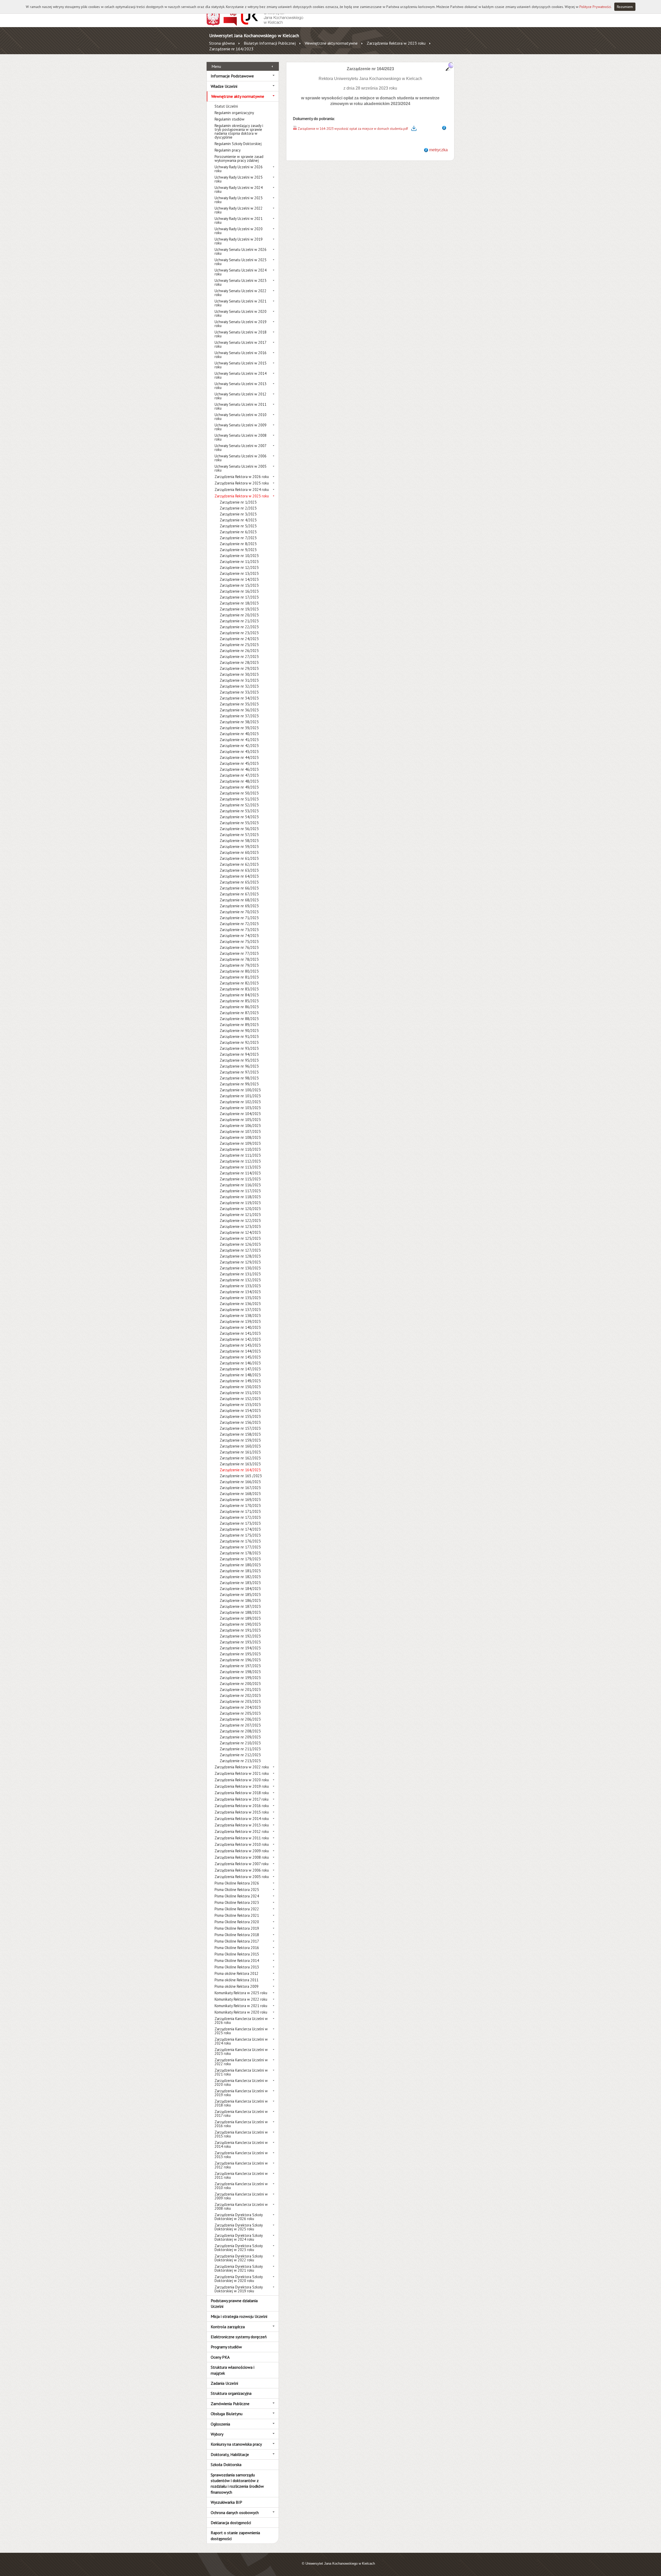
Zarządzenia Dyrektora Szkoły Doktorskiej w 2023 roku (239, 2248)
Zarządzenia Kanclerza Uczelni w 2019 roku (241, 2093)
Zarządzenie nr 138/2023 (240, 1315)
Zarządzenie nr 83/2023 (239, 989)
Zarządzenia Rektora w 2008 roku (242, 1857)
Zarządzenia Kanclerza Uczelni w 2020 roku (241, 2082)
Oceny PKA (220, 2357)
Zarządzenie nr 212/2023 (240, 1755)
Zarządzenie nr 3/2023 (238, 514)
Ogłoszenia (220, 2424)
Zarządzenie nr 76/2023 (239, 947)
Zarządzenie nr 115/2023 (240, 1179)
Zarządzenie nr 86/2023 (239, 1007)
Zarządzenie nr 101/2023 (240, 1096)
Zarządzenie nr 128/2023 (240, 1256)
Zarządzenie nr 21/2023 (239, 621)
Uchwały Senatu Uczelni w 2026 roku (241, 251)
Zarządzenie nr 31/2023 (239, 680)
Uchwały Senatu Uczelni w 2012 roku (241, 396)
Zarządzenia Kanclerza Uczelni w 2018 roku (241, 2103)
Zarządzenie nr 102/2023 (240, 1102)
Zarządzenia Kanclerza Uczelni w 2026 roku (241, 2021)
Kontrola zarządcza (228, 2327)
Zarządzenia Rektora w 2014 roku (242, 1819)
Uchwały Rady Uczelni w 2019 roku (239, 241)
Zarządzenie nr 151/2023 (240, 1393)
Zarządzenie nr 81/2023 (239, 977)
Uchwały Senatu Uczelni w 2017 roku (240, 344)
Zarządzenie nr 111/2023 (240, 1155)
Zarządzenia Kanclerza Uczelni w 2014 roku (241, 2144)
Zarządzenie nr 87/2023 (239, 1013)
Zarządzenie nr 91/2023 (239, 1036)
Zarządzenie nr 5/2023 (238, 526)
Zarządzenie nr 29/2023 (239, 668)
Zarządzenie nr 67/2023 (239, 894)
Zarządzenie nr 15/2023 (239, 585)
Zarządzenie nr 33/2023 (239, 692)
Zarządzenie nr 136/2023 (240, 1304)
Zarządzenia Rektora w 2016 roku (242, 1806)
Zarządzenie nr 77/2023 (239, 953)
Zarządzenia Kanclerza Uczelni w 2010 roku (241, 2186)
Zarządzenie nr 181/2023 (240, 1571)
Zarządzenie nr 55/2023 (239, 823)
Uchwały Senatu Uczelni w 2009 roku (241, 427)
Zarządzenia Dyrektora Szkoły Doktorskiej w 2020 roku (239, 2279)
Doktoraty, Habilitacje (230, 2454)
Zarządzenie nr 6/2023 (238, 532)
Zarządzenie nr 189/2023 (240, 1618)
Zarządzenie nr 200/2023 (240, 1684)
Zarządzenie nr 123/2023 (240, 1226)
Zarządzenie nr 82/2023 (239, 983)
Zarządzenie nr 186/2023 (240, 1600)
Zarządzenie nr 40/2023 (239, 734)
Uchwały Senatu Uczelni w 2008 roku (241, 437)
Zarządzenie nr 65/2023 (239, 882)
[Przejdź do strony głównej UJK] (272, 24)
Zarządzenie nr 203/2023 (240, 1701)
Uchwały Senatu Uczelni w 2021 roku (241, 303)
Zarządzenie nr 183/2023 (240, 1583)
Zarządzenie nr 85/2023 (239, 1001)
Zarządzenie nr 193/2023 (240, 1642)
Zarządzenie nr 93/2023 (239, 1048)
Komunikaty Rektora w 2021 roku (241, 2006)
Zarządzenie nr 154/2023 (240, 1410)
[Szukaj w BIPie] (450, 66)
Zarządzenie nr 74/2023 (239, 936)
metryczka (438, 150)
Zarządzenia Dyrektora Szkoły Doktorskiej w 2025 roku (239, 2227)
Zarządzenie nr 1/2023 (238, 502)
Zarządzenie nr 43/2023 (239, 752)
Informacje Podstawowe (232, 76)
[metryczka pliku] (444, 129)
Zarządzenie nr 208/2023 (240, 1731)
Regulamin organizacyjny (234, 113)
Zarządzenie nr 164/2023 (231, 49)
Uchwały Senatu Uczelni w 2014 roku (241, 375)
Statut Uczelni (226, 106)
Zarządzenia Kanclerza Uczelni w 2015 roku (241, 2134)
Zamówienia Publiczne (230, 2404)
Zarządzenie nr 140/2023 (240, 1327)
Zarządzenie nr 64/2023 (239, 876)
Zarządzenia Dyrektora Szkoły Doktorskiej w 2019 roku (239, 2289)
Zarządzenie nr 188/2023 (240, 1612)
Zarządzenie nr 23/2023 (239, 633)
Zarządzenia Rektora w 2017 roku (242, 1799)
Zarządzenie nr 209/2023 (240, 1737)
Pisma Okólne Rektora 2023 (237, 1902)
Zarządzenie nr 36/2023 (239, 710)
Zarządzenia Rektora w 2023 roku (396, 43)
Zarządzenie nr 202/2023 (240, 1695)
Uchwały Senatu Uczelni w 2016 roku (241, 355)
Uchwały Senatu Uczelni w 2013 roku (241, 386)
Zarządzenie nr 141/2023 (240, 1333)
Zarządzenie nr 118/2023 (240, 1197)
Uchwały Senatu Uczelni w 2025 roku (241, 262)
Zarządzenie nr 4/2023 (238, 520)
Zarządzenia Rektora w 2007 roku (242, 1864)
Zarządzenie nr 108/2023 (240, 1137)
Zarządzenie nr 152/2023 (240, 1399)
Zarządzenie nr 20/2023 (239, 615)
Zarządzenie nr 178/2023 (240, 1553)
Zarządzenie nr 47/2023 (239, 775)
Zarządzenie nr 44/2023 (239, 757)
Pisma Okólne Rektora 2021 (237, 1915)
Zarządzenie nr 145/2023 (240, 1357)
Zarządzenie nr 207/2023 (240, 1725)
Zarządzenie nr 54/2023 (239, 817)
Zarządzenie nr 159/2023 (240, 1440)
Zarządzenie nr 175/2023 (240, 1535)
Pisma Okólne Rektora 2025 (237, 1890)
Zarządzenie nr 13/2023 (239, 573)
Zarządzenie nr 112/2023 (240, 1161)
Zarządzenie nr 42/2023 (239, 746)
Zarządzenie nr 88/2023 (239, 1019)
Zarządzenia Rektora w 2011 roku (242, 1838)
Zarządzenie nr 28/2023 (239, 662)
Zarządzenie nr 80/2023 (239, 971)
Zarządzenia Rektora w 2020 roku (242, 1780)
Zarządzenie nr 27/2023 (239, 657)
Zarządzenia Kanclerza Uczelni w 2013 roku (241, 2155)
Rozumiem (625, 7)
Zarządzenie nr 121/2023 (240, 1215)
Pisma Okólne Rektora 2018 (237, 1935)
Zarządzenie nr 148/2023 (240, 1375)
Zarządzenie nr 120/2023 (240, 1209)
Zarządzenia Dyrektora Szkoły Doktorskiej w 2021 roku (239, 2268)
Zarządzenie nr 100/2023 (240, 1090)
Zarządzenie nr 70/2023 (239, 912)
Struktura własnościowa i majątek (233, 2370)
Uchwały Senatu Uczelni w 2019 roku (241, 324)
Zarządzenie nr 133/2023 (240, 1286)
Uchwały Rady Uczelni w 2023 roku (239, 200)
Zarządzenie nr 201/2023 (240, 1689)
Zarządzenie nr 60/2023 (239, 852)
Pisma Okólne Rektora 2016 (237, 1948)
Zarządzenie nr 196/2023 (240, 1660)
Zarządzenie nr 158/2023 (240, 1434)
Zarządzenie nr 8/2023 (238, 544)
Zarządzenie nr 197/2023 (240, 1666)
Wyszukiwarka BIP (226, 2502)
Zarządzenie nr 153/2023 (240, 1405)
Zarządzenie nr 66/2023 (239, 888)
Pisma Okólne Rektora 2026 (237, 1883)
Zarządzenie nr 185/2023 (240, 1595)
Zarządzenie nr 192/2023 (240, 1636)
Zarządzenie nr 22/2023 (239, 627)
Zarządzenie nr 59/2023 (239, 846)
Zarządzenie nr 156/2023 (240, 1422)
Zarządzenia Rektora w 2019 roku (242, 1786)
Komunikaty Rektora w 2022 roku (241, 1999)
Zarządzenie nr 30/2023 (239, 674)
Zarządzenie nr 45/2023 (239, 763)
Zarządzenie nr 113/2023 (240, 1167)
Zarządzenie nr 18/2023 (239, 603)
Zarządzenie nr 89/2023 (239, 1025)
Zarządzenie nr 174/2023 (240, 1529)
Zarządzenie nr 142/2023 (240, 1339)
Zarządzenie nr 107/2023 (240, 1131)
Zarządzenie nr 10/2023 (239, 556)
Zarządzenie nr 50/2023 (239, 793)
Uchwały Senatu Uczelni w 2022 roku (241, 293)
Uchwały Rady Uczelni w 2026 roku (239, 169)
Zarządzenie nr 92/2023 (239, 1042)
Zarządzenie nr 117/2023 (240, 1191)
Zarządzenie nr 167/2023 (240, 1488)
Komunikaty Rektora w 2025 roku (241, 1993)
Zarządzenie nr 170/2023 (240, 1505)
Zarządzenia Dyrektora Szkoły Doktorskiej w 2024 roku (239, 2237)
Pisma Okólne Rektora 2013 (237, 1967)
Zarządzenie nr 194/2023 (240, 1648)
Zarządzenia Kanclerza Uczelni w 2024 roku (241, 2041)
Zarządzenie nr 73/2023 (239, 930)
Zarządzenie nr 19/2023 (239, 609)
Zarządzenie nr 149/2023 (240, 1381)
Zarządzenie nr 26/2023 (239, 651)
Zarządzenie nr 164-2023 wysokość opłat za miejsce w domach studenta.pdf (353, 129)
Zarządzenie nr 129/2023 (240, 1262)
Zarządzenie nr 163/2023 (240, 1464)
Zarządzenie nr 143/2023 (240, 1345)
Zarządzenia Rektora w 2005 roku (242, 1877)
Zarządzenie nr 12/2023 (239, 567)
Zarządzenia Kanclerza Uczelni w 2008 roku (241, 2206)
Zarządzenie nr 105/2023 (240, 1120)
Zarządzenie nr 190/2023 (240, 1624)
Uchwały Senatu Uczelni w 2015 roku (241, 365)
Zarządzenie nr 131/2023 (240, 1274)
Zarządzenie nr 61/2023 (239, 858)
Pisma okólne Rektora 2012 (237, 1973)
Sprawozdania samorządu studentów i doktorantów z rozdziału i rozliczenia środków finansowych (237, 2483)
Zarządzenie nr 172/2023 (240, 1517)
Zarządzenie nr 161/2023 (240, 1452)
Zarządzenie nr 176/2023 (240, 1541)
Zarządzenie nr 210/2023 (240, 1743)
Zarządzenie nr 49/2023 (239, 787)
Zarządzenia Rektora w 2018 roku (242, 1793)
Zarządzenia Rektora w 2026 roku (242, 477)
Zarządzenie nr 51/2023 (239, 799)
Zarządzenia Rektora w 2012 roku (242, 1831)
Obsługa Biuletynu (227, 2414)
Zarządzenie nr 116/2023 (240, 1185)
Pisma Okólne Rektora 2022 (237, 1909)
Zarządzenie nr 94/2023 (239, 1054)
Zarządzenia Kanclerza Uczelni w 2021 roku (241, 2072)
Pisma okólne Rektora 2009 (237, 1986)
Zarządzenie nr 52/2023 (239, 805)
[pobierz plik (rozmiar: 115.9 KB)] (295, 129)
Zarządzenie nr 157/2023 (240, 1428)
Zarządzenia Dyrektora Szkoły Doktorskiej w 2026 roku (239, 2217)
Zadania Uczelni (224, 2383)
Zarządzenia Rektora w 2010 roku (242, 1844)
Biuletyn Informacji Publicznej (270, 43)
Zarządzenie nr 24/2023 (239, 639)
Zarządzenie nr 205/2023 (240, 1713)
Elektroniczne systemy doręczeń (239, 2337)
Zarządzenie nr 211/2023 (240, 1749)
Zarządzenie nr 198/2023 (240, 1672)
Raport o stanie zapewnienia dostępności (235, 2535)
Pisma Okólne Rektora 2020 (237, 1922)
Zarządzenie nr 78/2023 (239, 959)
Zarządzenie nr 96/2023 (239, 1066)
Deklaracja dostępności (231, 2523)
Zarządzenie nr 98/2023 (239, 1078)
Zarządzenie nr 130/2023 (240, 1268)
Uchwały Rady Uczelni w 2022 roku (239, 210)
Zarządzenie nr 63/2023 (239, 870)
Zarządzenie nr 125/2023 (240, 1238)
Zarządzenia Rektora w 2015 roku (242, 1812)
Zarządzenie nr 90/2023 (239, 1031)
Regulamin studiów (230, 119)
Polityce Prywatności (595, 7)
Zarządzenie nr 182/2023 (240, 1577)
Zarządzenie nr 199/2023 (240, 1678)
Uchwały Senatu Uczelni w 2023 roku (241, 282)
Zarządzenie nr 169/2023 (240, 1500)
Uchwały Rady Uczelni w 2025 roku (239, 179)
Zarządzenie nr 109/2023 (240, 1143)
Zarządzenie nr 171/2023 (240, 1511)
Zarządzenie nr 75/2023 (239, 941)
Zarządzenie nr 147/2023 (240, 1369)
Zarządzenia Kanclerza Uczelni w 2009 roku (241, 2196)
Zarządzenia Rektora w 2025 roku (242, 483)
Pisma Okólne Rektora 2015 (237, 1954)
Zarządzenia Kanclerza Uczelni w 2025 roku (241, 2031)
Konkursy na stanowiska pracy (236, 2444)
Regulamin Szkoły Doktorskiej (238, 144)
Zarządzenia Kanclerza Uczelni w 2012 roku (241, 2165)
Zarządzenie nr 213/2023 (240, 1761)
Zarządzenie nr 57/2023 (239, 835)
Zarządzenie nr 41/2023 (239, 740)
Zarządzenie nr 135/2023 (240, 1298)
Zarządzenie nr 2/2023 (238, 508)
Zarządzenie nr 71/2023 (239, 918)
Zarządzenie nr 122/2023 (240, 1221)
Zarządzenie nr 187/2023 (240, 1606)
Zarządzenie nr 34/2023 (239, 698)
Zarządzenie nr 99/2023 (239, 1084)
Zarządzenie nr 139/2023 (240, 1321)
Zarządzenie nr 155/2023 (240, 1416)
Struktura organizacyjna (231, 2393)
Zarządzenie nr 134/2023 (240, 1292)
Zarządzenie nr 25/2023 (239, 645)
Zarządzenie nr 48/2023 (239, 781)
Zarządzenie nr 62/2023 (239, 864)
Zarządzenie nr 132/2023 (240, 1280)
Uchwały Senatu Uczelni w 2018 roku (241, 334)
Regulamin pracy (228, 150)
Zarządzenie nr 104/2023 (240, 1114)
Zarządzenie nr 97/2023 (239, 1072)
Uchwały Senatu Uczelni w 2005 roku (241, 468)
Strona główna (222, 43)
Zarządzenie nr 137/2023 (240, 1310)
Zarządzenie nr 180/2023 (240, 1565)
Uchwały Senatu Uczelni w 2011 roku (241, 406)
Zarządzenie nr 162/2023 (240, 1458)
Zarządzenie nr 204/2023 (240, 1707)
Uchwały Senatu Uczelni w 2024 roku (241, 272)
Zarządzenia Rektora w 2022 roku (242, 1767)
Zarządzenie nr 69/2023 (239, 906)
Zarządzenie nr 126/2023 (240, 1244)
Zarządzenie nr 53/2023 (239, 811)
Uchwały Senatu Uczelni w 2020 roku (241, 313)
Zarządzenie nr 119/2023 (240, 1203)
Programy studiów (226, 2347)
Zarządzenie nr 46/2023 (239, 769)
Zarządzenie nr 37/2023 (239, 716)
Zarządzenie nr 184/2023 (240, 1589)
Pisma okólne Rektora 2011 (237, 1980)
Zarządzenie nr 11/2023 (239, 562)
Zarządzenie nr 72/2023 (239, 924)
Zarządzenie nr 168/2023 (240, 1494)
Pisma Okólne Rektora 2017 (237, 1941)
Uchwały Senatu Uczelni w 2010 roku (241, 417)
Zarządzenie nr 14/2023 (239, 579)
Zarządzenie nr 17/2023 (239, 597)
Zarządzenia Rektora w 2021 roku (242, 1773)
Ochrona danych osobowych (235, 2513)
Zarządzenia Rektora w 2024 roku (242, 490)
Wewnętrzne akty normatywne (331, 43)
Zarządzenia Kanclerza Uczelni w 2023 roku (241, 2052)
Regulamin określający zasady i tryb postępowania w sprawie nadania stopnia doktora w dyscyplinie (239, 131)
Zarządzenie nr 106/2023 (240, 1126)
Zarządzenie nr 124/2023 (240, 1232)
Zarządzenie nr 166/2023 (240, 1482)
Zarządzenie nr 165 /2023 (241, 1476)
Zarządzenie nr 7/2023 (238, 538)
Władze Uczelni (224, 86)
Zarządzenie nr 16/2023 (239, 591)
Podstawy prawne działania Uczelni (234, 2303)
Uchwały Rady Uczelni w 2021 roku (239, 220)
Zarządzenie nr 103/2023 (240, 1108)
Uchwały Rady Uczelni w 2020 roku (239, 231)
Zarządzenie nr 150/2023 (240, 1387)
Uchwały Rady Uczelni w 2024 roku (239, 189)
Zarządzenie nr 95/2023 (239, 1060)
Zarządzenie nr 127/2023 (240, 1250)
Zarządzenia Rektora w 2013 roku (242, 1825)
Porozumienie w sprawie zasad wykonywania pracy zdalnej (239, 158)
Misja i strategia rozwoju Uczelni (239, 2316)
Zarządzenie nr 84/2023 (239, 995)
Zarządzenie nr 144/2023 (240, 1351)
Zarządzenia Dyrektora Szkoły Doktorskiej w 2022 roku (239, 2258)
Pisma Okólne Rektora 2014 (237, 1961)
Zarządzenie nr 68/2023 (239, 900)
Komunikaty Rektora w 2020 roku (241, 2012)
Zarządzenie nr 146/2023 (240, 1363)
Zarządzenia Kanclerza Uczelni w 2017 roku (241, 2113)
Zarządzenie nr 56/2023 (239, 829)
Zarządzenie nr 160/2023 (240, 1446)
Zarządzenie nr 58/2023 (239, 841)
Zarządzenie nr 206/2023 (240, 1719)
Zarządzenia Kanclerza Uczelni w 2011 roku (241, 2175)
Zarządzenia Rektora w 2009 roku (242, 1851)
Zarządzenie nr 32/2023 (239, 686)
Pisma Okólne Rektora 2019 (237, 1928)
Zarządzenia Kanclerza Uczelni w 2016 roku (241, 2124)
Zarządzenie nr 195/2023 (240, 1654)
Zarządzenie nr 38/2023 (239, 722)
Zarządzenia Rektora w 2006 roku (242, 1870)
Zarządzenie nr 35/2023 (239, 704)
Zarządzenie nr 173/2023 (240, 1523)
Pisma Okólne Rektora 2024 (237, 1896)
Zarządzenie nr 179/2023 (240, 1559)
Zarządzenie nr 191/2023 (240, 1630)
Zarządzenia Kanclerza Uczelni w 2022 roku (241, 2062)
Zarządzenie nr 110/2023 (240, 1149)
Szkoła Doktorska (226, 2464)
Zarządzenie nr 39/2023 (239, 728)
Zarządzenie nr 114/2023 (240, 1173)
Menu (216, 66)
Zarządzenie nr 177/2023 (240, 1547)
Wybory (217, 2434)
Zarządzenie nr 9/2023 (238, 550)
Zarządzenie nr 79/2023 (239, 965)
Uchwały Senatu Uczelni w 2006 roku (241, 458)
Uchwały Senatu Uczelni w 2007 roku (240, 448)
